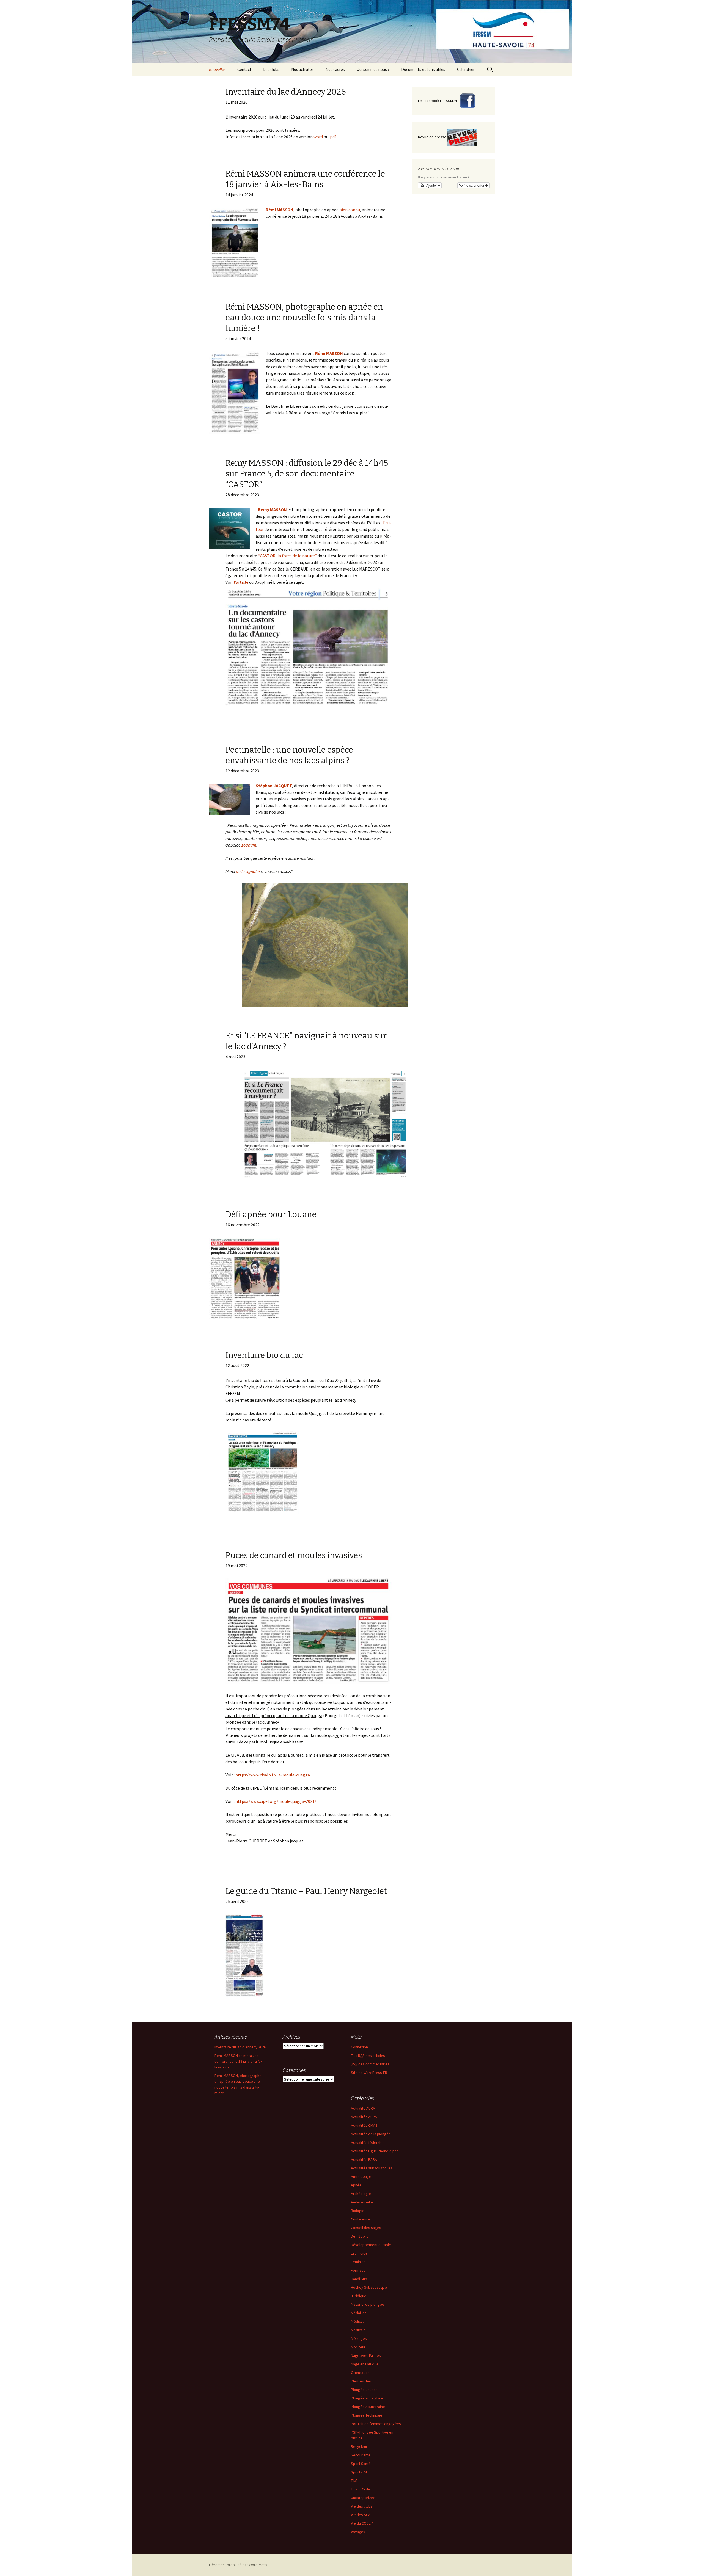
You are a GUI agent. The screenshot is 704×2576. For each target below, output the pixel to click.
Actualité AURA (363, 2108)
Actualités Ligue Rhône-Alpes (375, 2151)
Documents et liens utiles (423, 69)
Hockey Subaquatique (369, 2287)
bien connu (350, 210)
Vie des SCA (361, 2515)
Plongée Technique (367, 2415)
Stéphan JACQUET (274, 786)
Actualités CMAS (364, 2125)
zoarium (249, 845)
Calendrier (466, 69)
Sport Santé (361, 2464)
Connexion (359, 2047)
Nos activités (302, 69)
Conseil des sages (366, 2228)
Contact (244, 69)
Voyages (358, 2532)
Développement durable (371, 2245)
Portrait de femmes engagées (376, 2424)
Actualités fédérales (368, 2142)
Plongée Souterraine (368, 2407)
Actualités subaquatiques (372, 2168)
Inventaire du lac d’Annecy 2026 (240, 2047)
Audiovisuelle (362, 2202)
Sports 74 (359, 2472)
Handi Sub (359, 2279)
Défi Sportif (360, 2236)
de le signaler (248, 871)
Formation (359, 2270)
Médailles (359, 2313)
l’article (241, 582)
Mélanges (359, 2338)
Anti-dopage (361, 2176)
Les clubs (271, 69)
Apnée (356, 2185)
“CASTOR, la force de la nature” (287, 556)
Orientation (360, 2373)
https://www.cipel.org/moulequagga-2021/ (276, 1801)
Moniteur (358, 2347)
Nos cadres (335, 69)
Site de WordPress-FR (369, 2073)
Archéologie (361, 2194)
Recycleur (359, 2446)
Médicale (358, 2330)
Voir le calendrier (472, 185)
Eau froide (359, 2253)
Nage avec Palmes (366, 2355)
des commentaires (370, 2064)
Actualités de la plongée (371, 2134)
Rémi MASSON (280, 210)
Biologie (358, 2211)
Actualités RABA (364, 2159)
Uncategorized (363, 2498)
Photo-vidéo (361, 2381)
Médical (357, 2321)
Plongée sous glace (367, 2398)
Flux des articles (368, 2056)
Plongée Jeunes (364, 2390)
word (318, 137)
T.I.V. (354, 2481)
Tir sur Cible (361, 2489)
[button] (430, 185)
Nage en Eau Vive (365, 2364)
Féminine (358, 2262)
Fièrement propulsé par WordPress (238, 2565)
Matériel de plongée (368, 2304)
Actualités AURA (364, 2117)
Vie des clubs (362, 2506)
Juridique (359, 2296)
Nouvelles (217, 69)
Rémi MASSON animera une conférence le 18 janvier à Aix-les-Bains (239, 2061)
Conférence (361, 2219)
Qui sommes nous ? (373, 69)
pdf (333, 137)
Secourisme (361, 2455)
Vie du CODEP (362, 2523)
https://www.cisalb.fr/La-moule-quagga (273, 1775)
